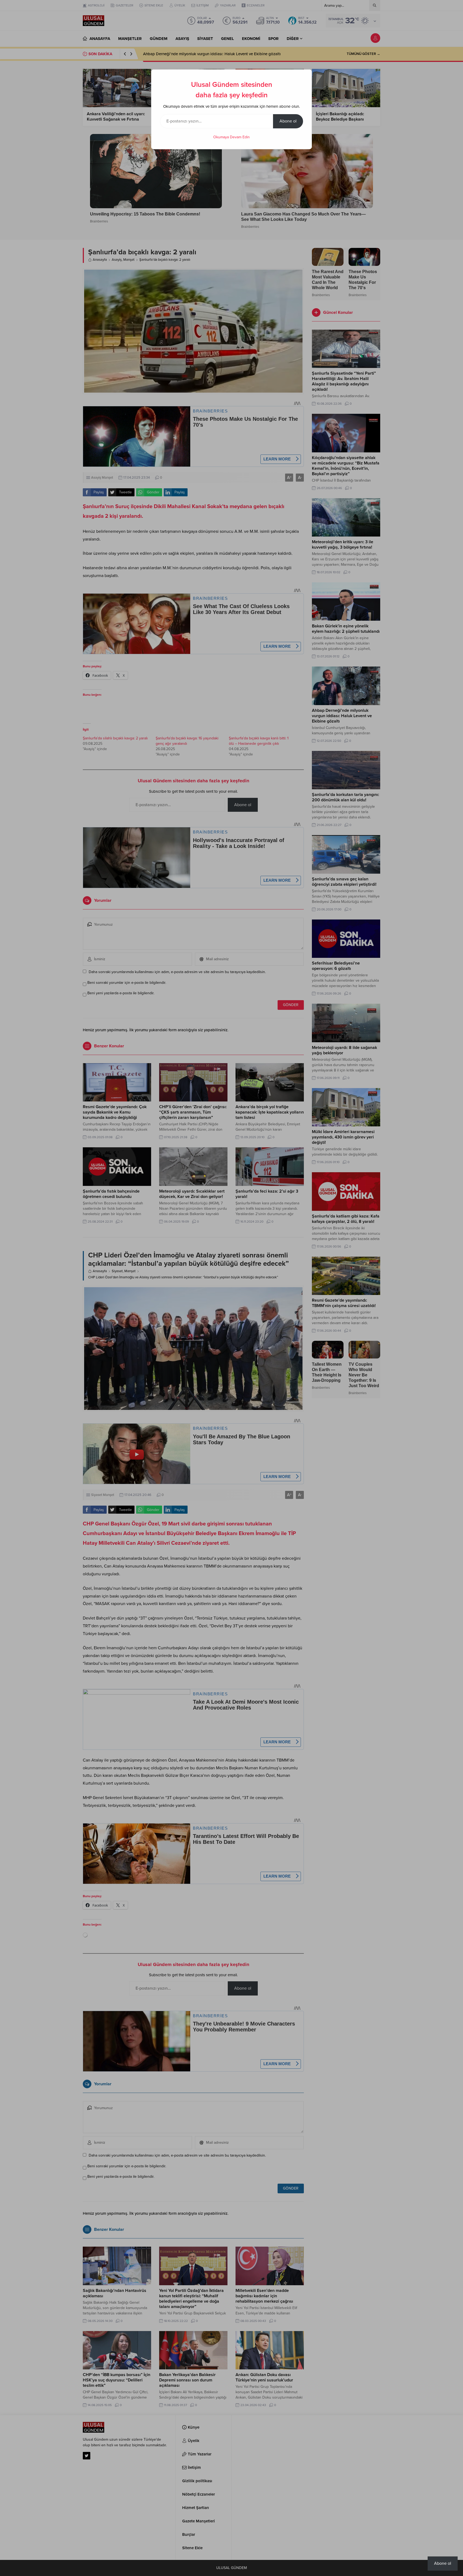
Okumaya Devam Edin (231, 137)
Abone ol (288, 121)
